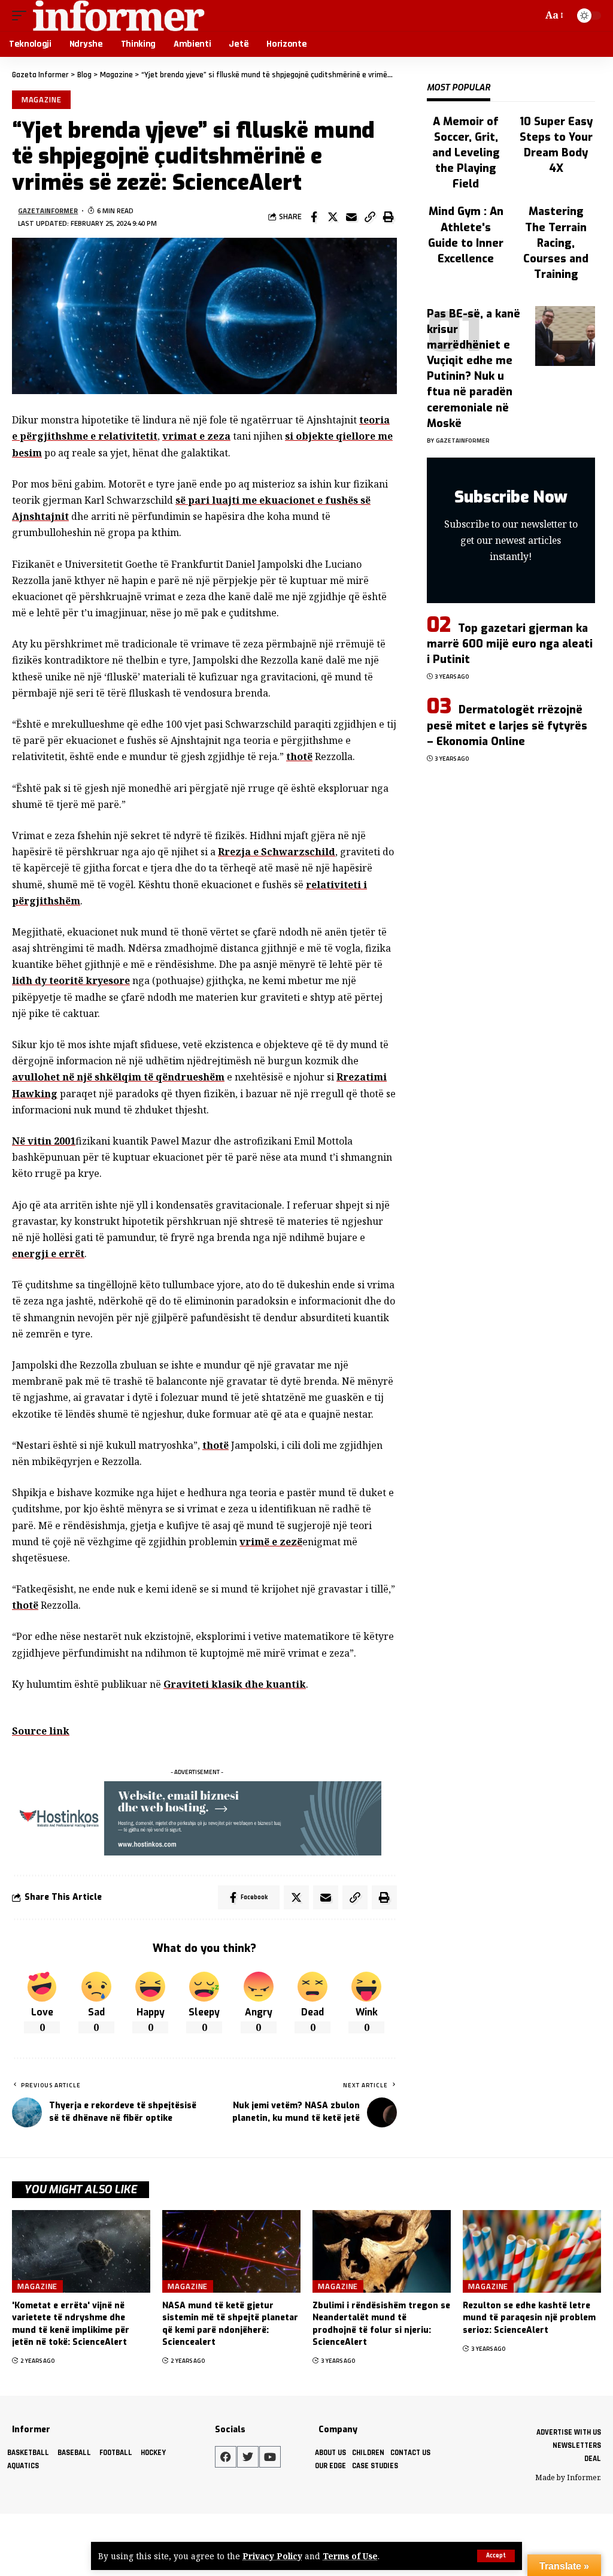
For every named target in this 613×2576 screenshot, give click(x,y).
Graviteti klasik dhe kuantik (235, 1684)
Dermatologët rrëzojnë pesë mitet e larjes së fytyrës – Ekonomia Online (507, 725)
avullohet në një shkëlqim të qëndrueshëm (118, 1077)
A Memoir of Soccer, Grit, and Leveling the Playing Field (466, 153)
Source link (41, 1731)
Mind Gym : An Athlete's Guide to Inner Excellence (466, 235)
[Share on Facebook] (314, 217)
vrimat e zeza (196, 436)
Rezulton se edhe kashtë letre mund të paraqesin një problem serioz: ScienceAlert (529, 2318)
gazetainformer (48, 211)
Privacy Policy (272, 2556)
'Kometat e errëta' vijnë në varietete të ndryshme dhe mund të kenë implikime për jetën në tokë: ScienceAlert (71, 2324)
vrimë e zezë (271, 1542)
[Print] (389, 217)
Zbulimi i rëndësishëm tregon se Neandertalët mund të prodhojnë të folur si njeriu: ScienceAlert (381, 2324)
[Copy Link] (370, 217)
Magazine (42, 99)
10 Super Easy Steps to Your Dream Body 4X (556, 145)
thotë (299, 756)
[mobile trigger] (22, 16)
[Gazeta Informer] (119, 16)
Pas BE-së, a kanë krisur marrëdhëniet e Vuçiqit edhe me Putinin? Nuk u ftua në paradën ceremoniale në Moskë (474, 369)
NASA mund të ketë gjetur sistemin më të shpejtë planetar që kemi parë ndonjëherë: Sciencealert (230, 2324)
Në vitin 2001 (44, 1141)
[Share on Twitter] (333, 217)
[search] (531, 16)
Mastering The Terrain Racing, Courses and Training (556, 243)
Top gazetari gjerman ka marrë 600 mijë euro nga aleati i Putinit (510, 644)
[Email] (351, 217)
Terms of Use (350, 2556)
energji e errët (48, 1254)
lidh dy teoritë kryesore (71, 980)
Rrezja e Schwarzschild (277, 852)
